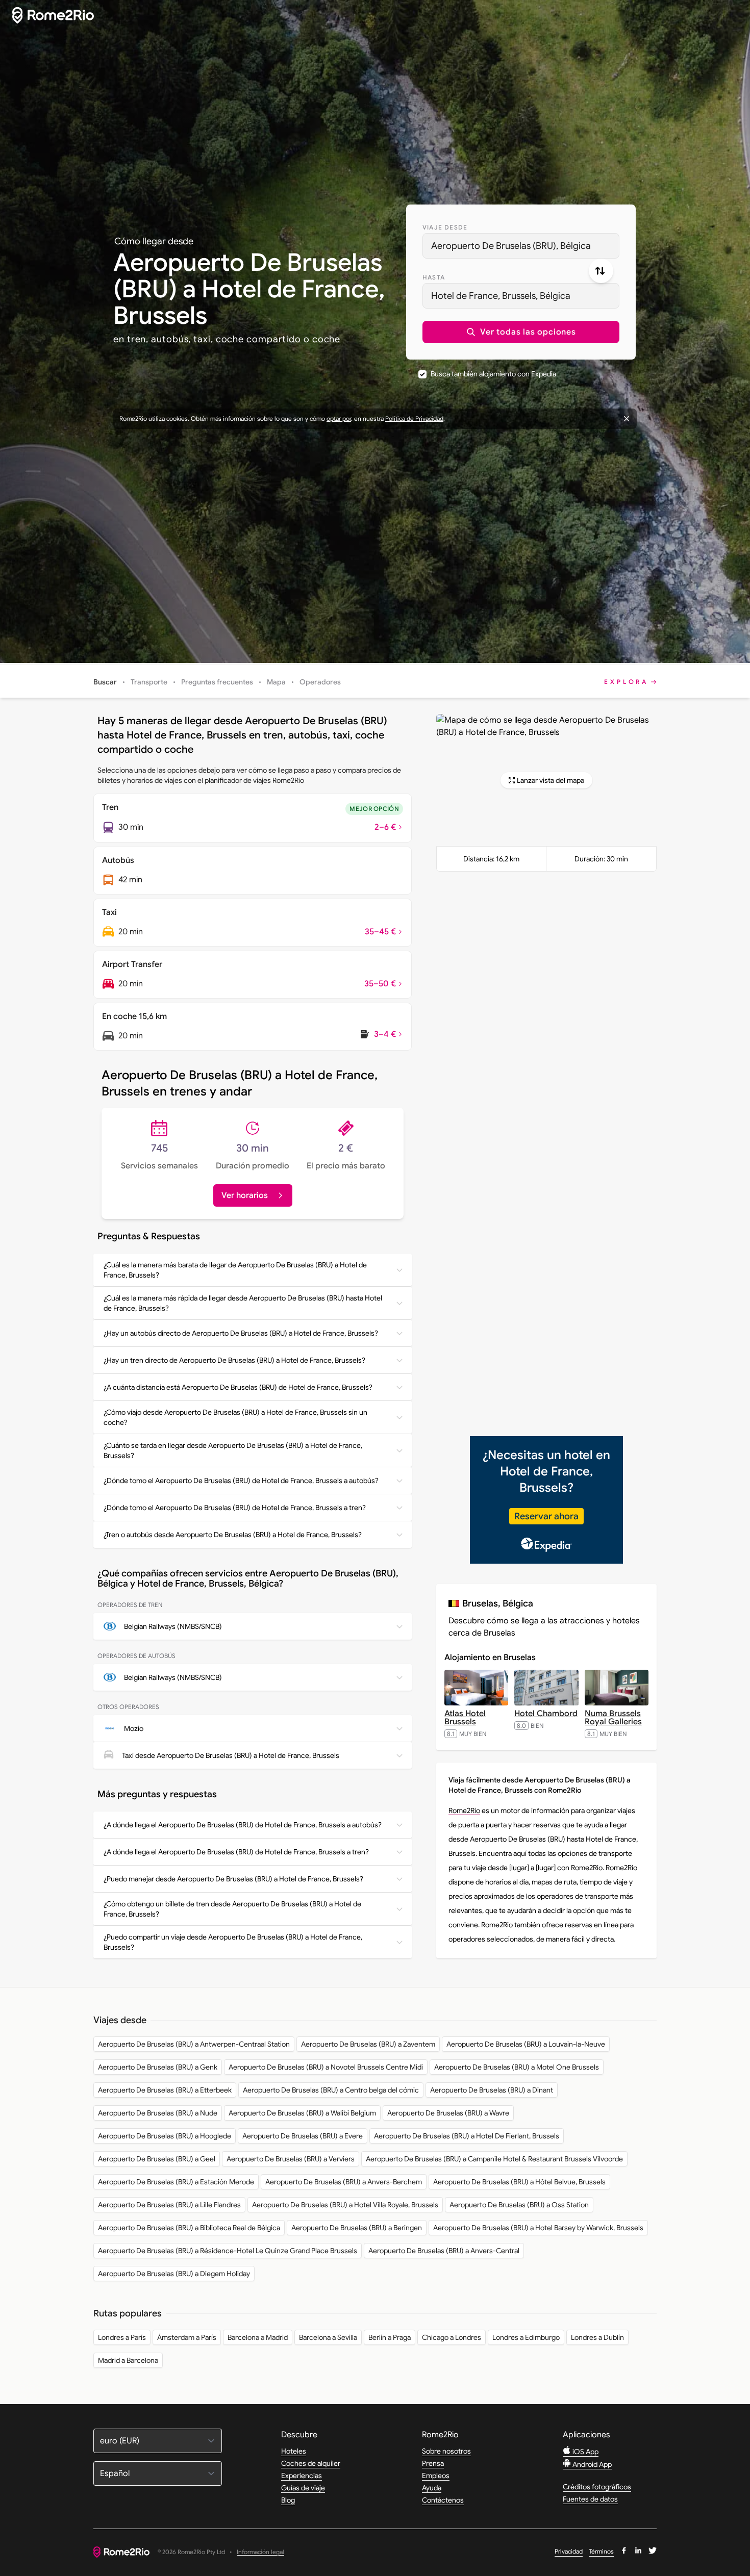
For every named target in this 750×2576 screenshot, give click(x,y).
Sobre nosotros (446, 2451)
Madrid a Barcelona (128, 2360)
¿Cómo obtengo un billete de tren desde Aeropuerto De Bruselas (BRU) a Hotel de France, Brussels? (232, 1909)
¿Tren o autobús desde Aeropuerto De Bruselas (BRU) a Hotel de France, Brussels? (233, 1535)
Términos (601, 2551)
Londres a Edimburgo (526, 2337)
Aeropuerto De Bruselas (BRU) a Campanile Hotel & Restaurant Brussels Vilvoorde (494, 2159)
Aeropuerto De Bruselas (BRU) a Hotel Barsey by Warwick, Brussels (538, 2228)
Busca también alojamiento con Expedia (493, 374)
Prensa (433, 2463)
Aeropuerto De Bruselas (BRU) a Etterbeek (165, 2090)
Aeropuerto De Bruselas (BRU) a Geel (157, 2159)
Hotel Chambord (546, 1714)
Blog (288, 2500)
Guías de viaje (303, 2488)
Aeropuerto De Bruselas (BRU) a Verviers (291, 2159)
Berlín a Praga (390, 2337)
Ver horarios (245, 1195)
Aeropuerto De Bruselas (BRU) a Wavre (448, 2113)
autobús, (171, 339)
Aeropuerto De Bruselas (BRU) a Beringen (357, 2228)
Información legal (260, 2552)
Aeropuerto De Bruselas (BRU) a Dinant (492, 2090)
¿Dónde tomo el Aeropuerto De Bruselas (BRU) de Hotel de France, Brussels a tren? (235, 1508)
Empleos (436, 2476)
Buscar (105, 682)
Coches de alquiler (311, 2463)
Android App (591, 2464)
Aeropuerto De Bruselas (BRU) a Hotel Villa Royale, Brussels (345, 2205)
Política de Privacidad (414, 418)
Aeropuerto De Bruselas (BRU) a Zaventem (368, 2044)
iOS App (585, 2452)
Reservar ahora (546, 1516)
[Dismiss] (627, 419)
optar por (339, 418)
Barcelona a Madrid (258, 2337)
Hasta (434, 277)
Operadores (320, 682)
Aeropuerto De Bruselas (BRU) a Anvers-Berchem (344, 2182)
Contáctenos (443, 2500)
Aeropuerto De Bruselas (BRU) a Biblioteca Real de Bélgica (189, 2228)
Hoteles (294, 2451)
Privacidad (569, 2551)
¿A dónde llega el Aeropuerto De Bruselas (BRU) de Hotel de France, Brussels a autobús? (243, 1825)
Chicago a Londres (452, 2337)
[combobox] (521, 246)
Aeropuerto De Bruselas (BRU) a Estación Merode (176, 2182)
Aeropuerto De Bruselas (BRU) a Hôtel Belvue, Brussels (519, 2182)
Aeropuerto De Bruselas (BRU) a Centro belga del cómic (331, 2090)
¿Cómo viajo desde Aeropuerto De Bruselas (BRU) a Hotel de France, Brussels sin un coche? (235, 1417)
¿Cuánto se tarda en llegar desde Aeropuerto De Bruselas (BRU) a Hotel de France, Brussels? (233, 1450)
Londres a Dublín (597, 2337)
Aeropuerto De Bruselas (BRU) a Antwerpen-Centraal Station (194, 2044)
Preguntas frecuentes (217, 682)
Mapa (276, 682)
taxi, (203, 339)
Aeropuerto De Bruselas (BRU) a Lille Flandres (169, 2205)
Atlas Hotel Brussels (465, 1718)
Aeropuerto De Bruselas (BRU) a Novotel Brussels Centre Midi (326, 2067)
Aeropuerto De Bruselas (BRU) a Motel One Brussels (517, 2067)
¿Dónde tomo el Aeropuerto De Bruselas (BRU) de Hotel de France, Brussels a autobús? (241, 1481)
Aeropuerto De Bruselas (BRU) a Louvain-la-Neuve (526, 2044)
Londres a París (122, 2337)
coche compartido (258, 339)
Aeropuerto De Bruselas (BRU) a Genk (158, 2067)
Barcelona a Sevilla (328, 2337)
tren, (138, 339)
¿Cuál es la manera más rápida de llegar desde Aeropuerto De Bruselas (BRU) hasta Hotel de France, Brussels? (243, 1303)
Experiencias (302, 2476)
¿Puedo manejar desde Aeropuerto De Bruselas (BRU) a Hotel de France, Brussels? (233, 1879)
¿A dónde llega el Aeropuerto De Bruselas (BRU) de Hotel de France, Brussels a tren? (236, 1852)
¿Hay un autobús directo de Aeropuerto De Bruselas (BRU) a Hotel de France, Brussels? (241, 1333)
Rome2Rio (464, 1810)
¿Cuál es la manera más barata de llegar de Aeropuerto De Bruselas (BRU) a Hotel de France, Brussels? (235, 1270)
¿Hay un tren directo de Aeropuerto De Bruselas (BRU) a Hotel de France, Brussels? (234, 1360)
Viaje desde (445, 227)
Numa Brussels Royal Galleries (613, 1718)
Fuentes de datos (590, 2499)
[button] (521, 332)
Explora (626, 682)
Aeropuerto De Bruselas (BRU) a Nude (158, 2113)
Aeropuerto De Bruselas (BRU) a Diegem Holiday (174, 2274)
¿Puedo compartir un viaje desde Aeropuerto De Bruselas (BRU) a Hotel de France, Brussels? (233, 1942)
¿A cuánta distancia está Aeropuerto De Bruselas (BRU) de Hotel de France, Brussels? (238, 1387)
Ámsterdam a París (187, 2337)
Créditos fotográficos (597, 2487)
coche (327, 339)
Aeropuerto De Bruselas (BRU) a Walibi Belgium (302, 2113)
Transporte (149, 682)
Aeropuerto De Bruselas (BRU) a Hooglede (165, 2136)
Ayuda (432, 2488)
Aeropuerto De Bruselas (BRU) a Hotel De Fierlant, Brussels (467, 2136)
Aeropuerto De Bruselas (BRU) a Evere (303, 2136)
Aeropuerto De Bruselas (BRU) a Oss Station (519, 2205)
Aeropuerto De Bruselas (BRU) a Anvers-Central (444, 2251)
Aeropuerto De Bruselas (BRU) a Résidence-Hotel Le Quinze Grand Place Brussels (228, 2251)
